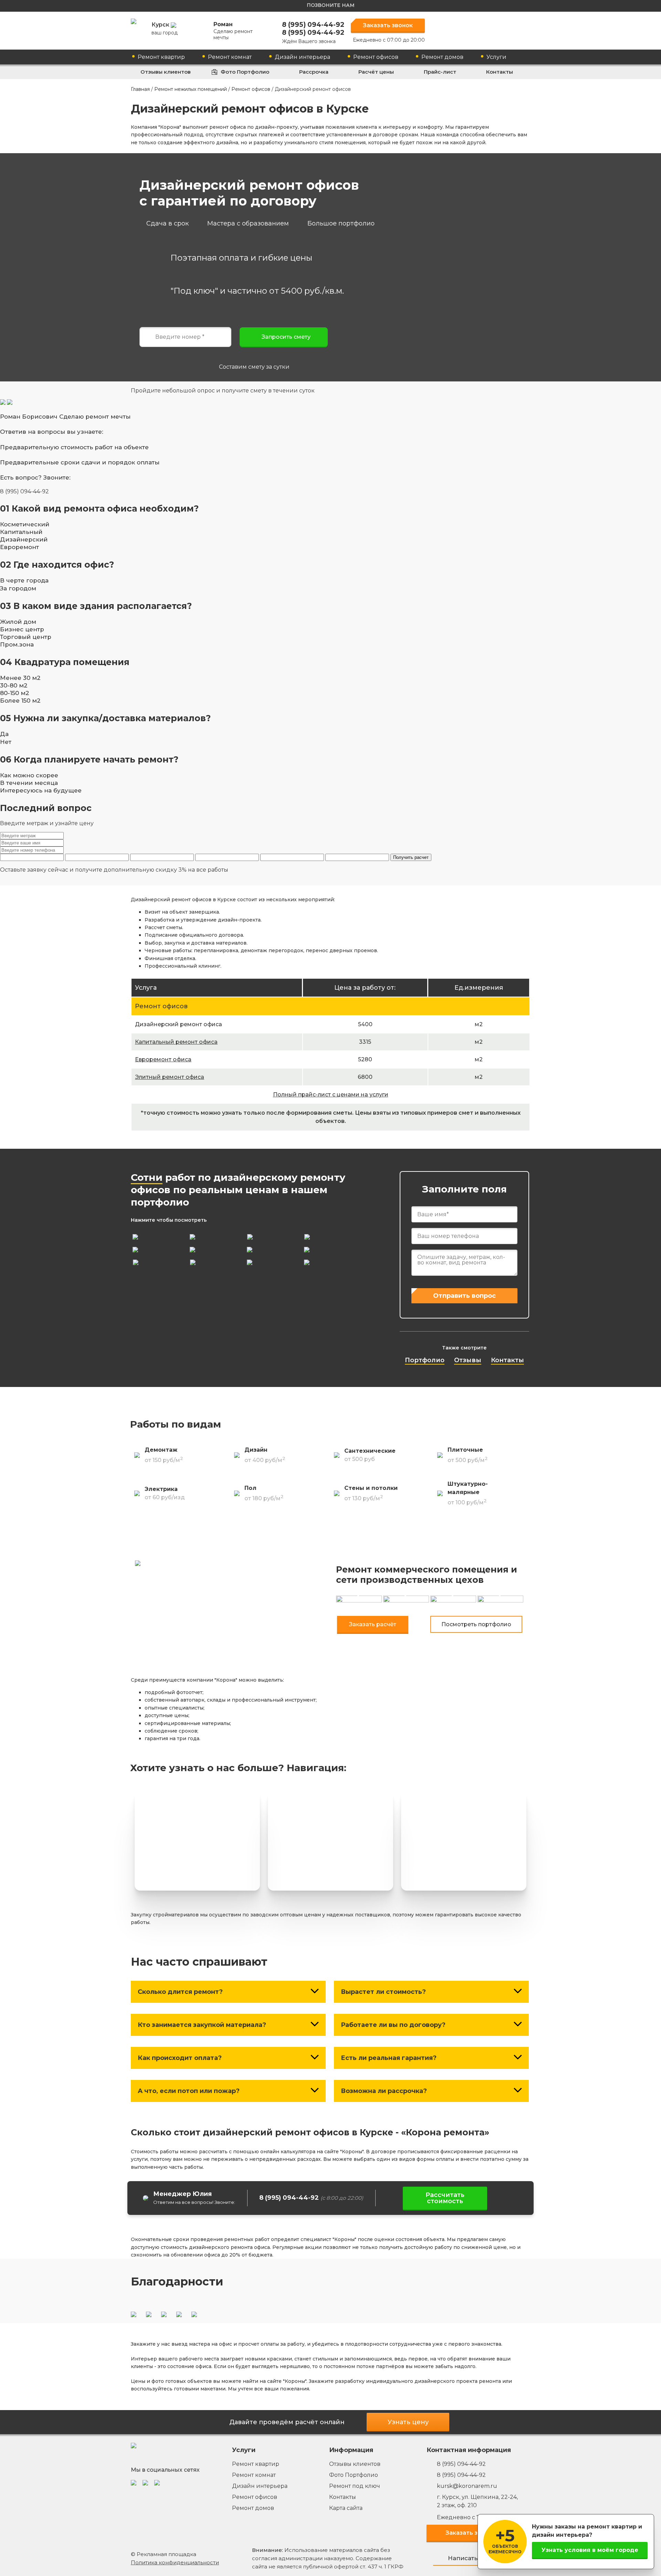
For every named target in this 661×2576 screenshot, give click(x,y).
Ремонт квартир (161, 57)
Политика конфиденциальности (175, 2562)
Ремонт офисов (376, 57)
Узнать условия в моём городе (590, 2550)
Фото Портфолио (245, 72)
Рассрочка (314, 72)
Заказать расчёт (373, 1624)
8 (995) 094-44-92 (313, 25)
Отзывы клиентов (166, 72)
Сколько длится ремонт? (180, 1992)
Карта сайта (346, 2508)
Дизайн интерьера (302, 57)
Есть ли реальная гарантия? (389, 2058)
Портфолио (425, 1360)
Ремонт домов (442, 57)
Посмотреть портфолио (476, 1624)
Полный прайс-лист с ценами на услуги (331, 1095)
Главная (140, 89)
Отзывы (468, 1360)
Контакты (500, 72)
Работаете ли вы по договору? (393, 2025)
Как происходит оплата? (180, 2058)
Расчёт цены (376, 72)
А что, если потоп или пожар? (189, 2091)
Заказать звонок (388, 25)
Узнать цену (408, 2422)
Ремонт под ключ (355, 2486)
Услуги (496, 57)
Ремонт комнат (230, 57)
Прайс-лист (440, 72)
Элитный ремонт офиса (170, 1077)
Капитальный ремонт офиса (176, 1042)
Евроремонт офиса (163, 1059)
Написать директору (480, 2558)
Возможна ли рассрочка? (384, 2091)
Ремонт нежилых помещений (191, 89)
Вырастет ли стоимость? (383, 1992)
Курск (165, 29)
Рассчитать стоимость (445, 2198)
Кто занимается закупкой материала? (202, 2025)
